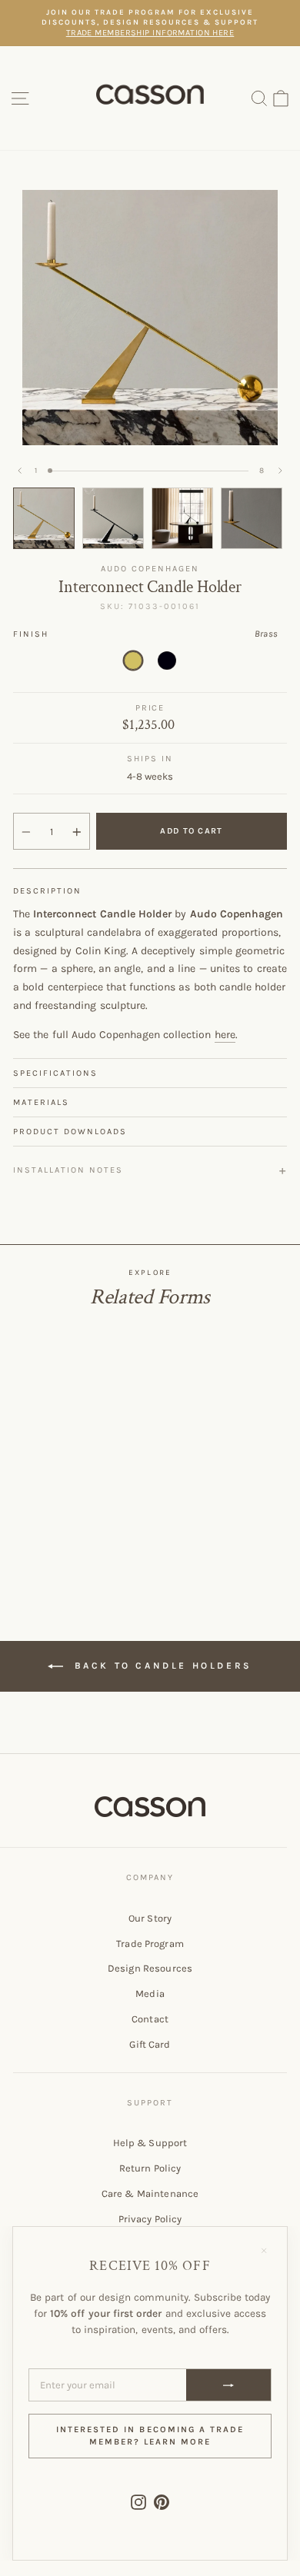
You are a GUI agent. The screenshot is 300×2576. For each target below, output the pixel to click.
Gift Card (150, 2044)
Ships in (150, 759)
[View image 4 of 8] (252, 518)
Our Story (150, 1918)
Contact (150, 2019)
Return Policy (150, 2168)
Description (47, 891)
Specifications (55, 1073)
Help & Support (150, 2143)
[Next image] (280, 471)
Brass (133, 661)
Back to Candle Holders (161, 1666)
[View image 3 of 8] (182, 518)
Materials (41, 1102)
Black (167, 661)
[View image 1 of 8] (44, 518)
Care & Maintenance (150, 2193)
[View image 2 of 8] (113, 518)
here (225, 1035)
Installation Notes (68, 1170)
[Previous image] (20, 471)
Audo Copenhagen (150, 569)
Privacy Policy (150, 2219)
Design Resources (150, 1968)
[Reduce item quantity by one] (26, 832)
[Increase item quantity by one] (77, 832)
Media (150, 1994)
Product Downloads (70, 1132)
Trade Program (150, 1944)
